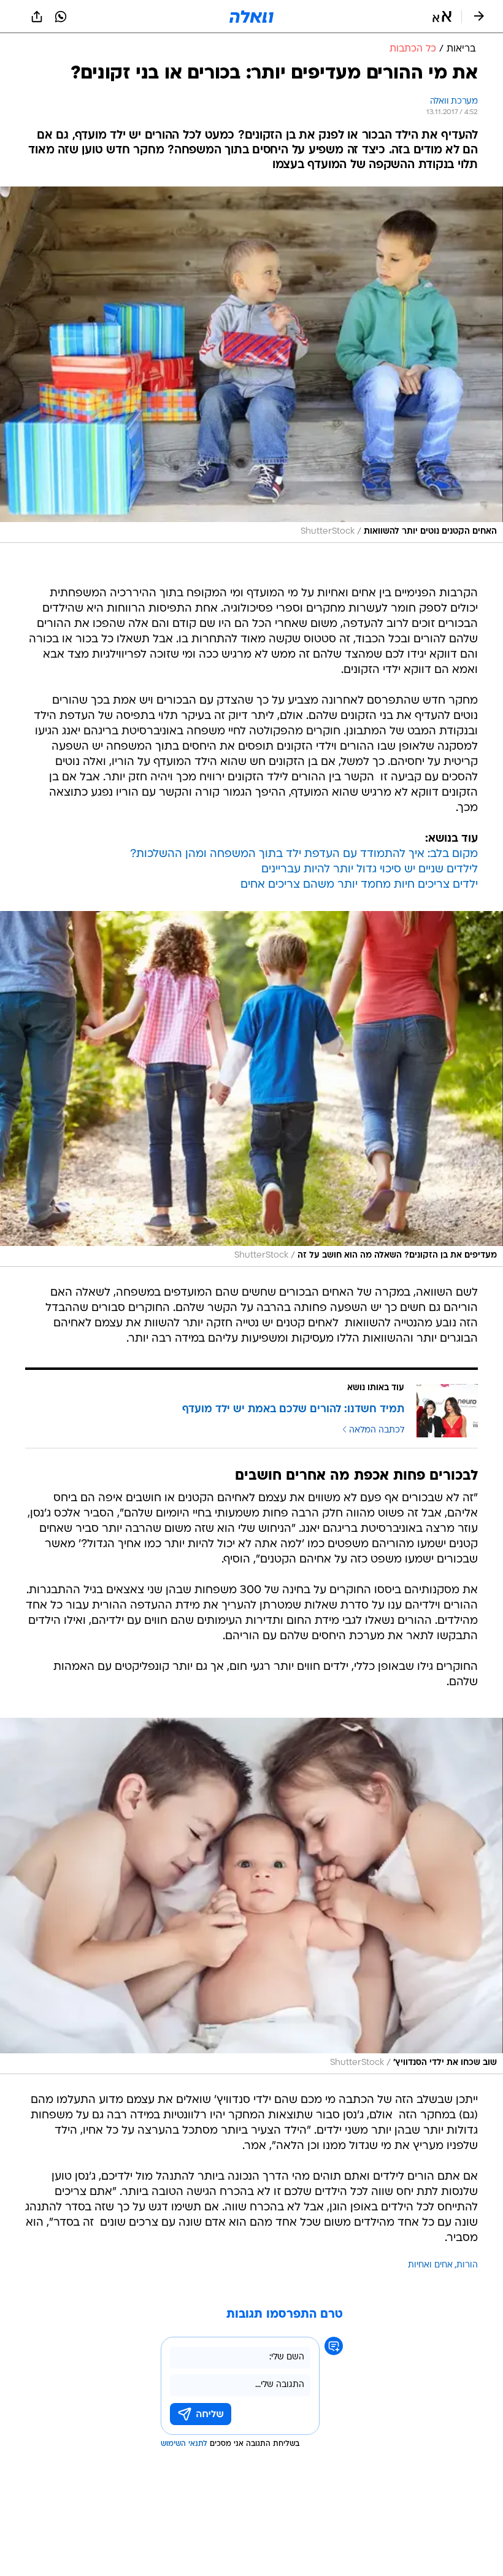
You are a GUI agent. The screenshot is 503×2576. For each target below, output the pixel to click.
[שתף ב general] (37, 17)
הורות (467, 2265)
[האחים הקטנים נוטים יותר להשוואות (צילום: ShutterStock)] (251, 365)
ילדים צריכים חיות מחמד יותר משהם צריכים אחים (359, 885)
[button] (442, 17)
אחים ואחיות (430, 2265)
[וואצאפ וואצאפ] (61, 17)
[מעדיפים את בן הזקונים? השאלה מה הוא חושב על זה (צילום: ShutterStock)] (251, 1089)
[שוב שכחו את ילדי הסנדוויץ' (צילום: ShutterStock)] (251, 1896)
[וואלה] (251, 17)
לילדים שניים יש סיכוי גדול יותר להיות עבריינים (370, 870)
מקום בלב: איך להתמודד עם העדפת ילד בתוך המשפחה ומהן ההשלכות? (304, 854)
